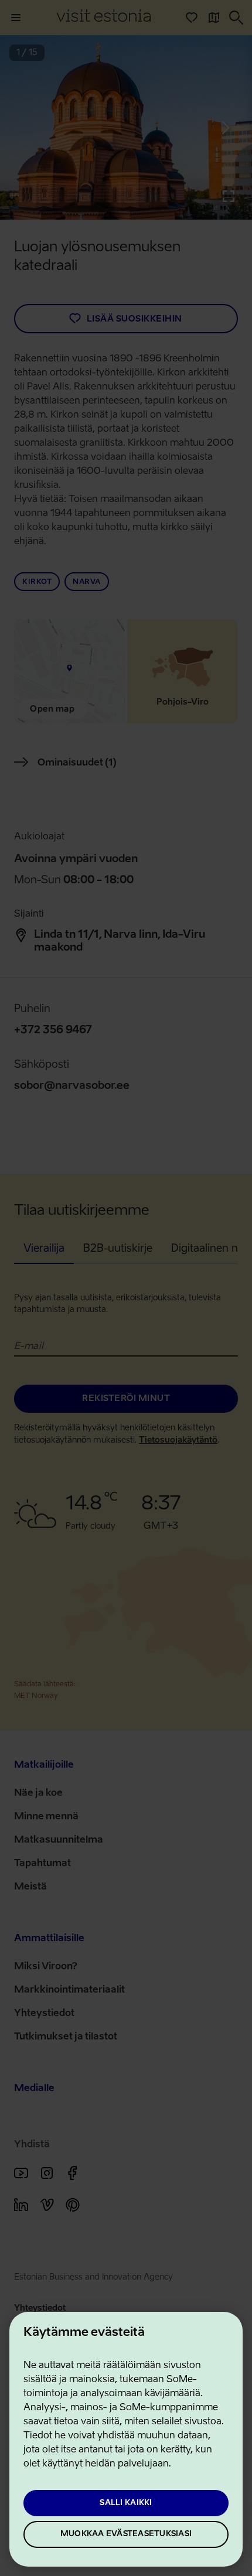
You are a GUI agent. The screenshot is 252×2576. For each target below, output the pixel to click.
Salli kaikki (126, 2503)
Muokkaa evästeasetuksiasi (126, 2534)
